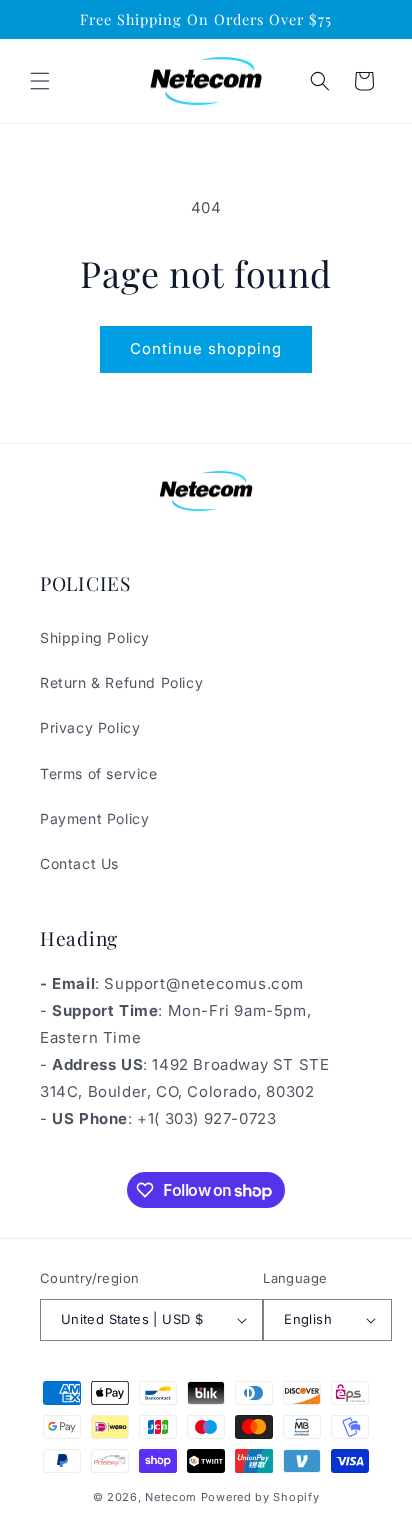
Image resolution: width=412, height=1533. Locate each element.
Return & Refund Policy (121, 682)
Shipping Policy (95, 637)
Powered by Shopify (260, 1497)
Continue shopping (206, 348)
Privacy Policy (90, 727)
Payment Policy (94, 818)
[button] (40, 81)
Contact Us (79, 863)
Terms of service (99, 773)
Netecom (171, 1497)
